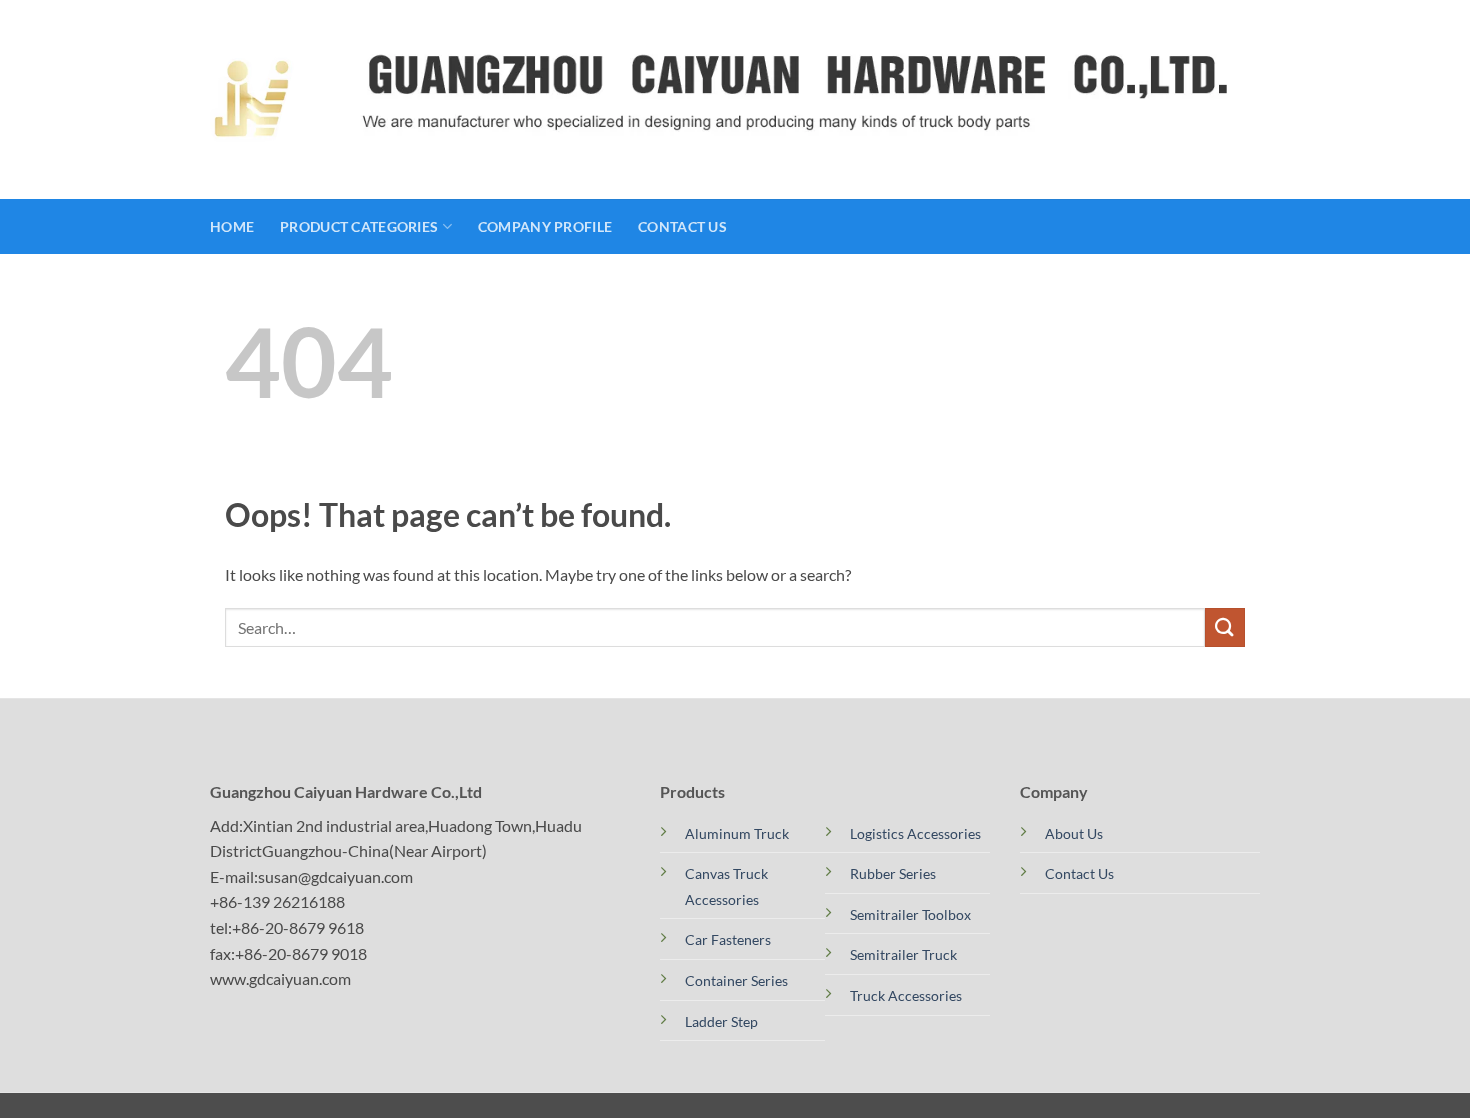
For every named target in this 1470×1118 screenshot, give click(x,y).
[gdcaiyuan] (252, 99)
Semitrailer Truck (903, 954)
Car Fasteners (728, 939)
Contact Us (682, 226)
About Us (1074, 833)
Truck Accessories (906, 995)
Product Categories (359, 226)
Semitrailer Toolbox (910, 914)
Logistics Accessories (915, 833)
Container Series (736, 980)
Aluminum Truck (737, 833)
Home (232, 226)
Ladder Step (721, 1021)
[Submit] (1225, 627)
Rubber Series (893, 873)
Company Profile (545, 226)
